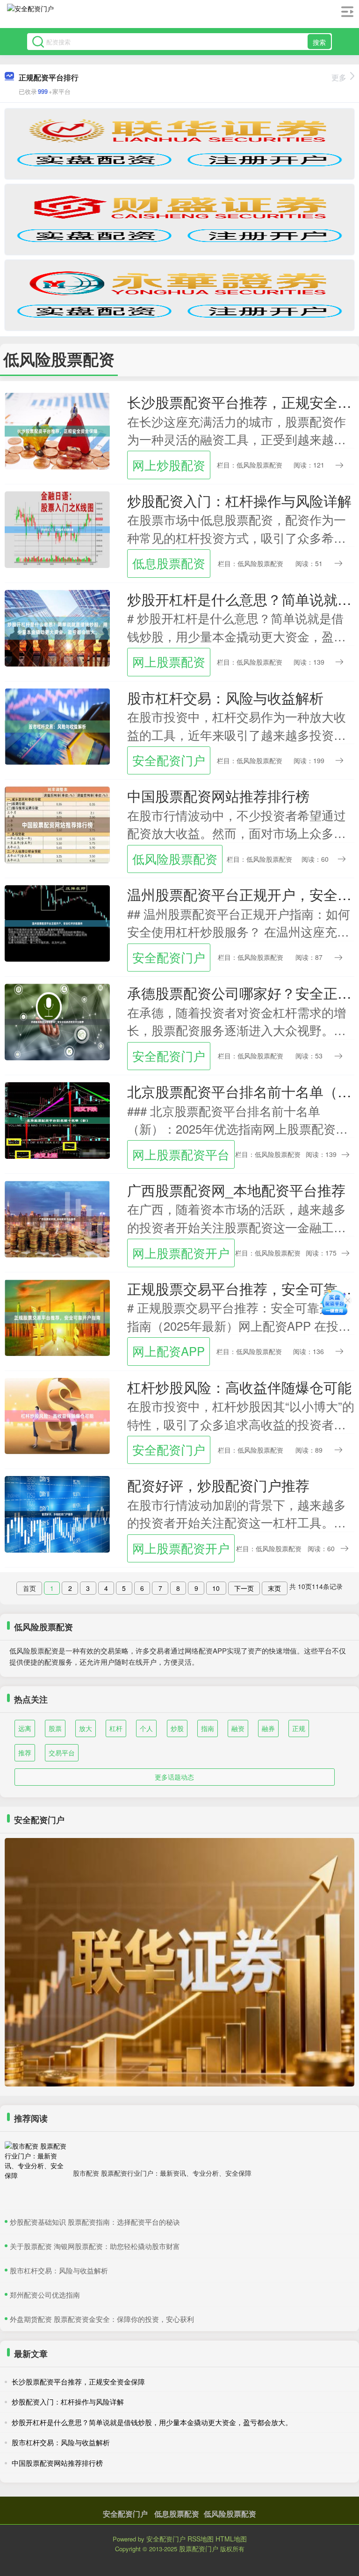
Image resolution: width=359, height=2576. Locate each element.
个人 (146, 1728)
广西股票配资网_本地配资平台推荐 (236, 1190)
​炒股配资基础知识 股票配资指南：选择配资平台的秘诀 (95, 2222)
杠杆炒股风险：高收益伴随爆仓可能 (239, 1387)
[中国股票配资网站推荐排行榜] (57, 824)
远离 (25, 1728)
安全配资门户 (169, 760)
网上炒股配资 (169, 465)
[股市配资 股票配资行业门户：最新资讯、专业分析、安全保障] (36, 2173)
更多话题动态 (174, 1777)
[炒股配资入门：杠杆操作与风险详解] (57, 528)
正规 (299, 1728)
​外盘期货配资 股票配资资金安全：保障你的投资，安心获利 (102, 2319)
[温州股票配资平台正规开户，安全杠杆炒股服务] (57, 923)
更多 (339, 77)
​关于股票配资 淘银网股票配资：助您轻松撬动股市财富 (95, 2246)
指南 (208, 1728)
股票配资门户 (199, 2548)
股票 (55, 1728)
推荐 (25, 1753)
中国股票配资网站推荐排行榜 (218, 795)
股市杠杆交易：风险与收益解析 (225, 697)
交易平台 (62, 1753)
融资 (238, 1728)
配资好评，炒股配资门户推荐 (218, 1485)
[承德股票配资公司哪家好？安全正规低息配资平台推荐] (57, 1021)
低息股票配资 (169, 563)
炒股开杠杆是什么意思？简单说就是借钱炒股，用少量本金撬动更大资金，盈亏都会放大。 (152, 2422)
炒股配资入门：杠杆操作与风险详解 (239, 500)
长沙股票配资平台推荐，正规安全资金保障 (78, 2381)
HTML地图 (231, 2539)
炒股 (177, 1728)
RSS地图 (201, 2539)
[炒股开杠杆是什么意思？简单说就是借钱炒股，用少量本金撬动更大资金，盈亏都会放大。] (57, 627)
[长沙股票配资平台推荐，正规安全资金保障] (57, 430)
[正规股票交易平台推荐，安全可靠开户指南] (57, 1316)
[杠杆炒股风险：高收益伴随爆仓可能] (57, 1415)
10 (216, 1588)
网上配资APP (169, 1351)
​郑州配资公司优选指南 (45, 2295)
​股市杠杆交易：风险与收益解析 (59, 2270)
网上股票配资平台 (181, 1154)
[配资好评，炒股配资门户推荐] (57, 1513)
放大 (86, 1728)
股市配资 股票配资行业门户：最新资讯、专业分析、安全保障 (162, 2173)
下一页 (244, 1588)
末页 (274, 1588)
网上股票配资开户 (181, 1253)
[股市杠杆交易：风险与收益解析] (57, 725)
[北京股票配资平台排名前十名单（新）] (57, 1120)
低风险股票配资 (175, 859)
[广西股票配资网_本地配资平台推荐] (57, 1218)
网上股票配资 (169, 661)
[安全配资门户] (30, 15)
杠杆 (116, 1728)
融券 (268, 1728)
